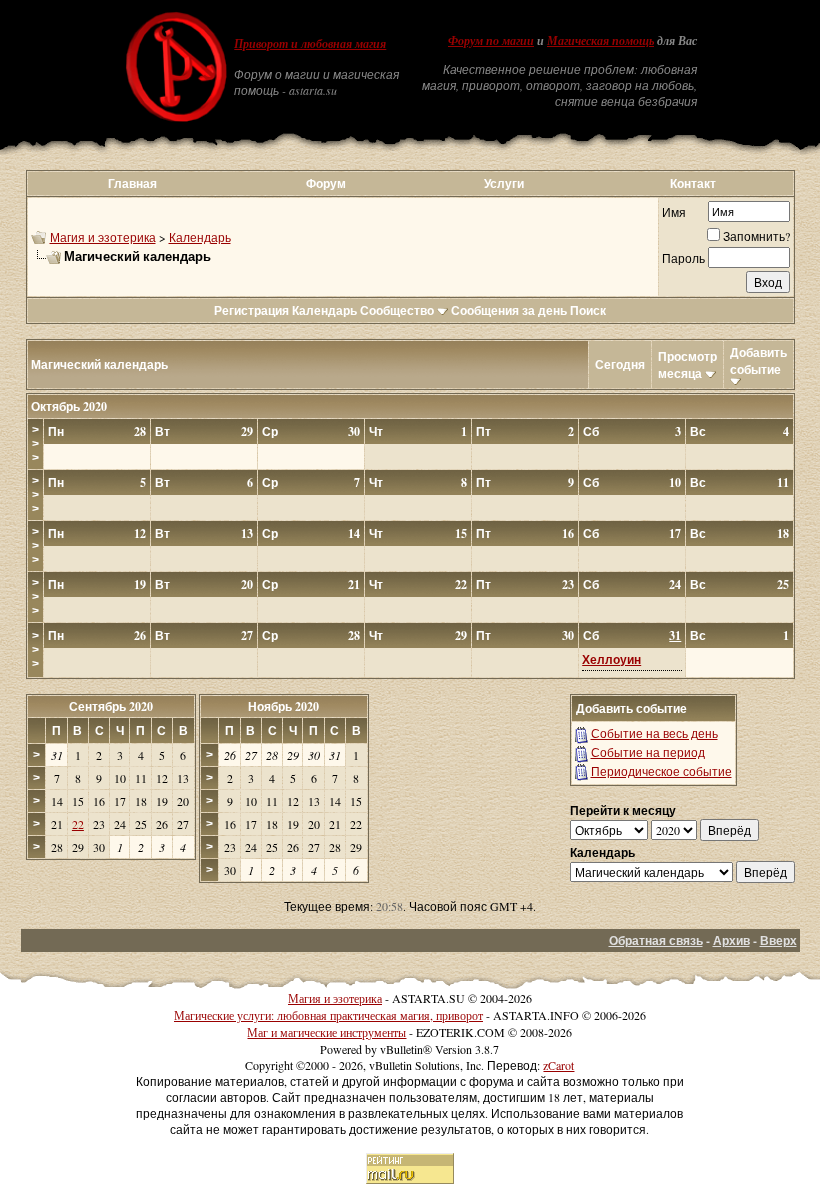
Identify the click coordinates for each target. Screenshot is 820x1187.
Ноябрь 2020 (283, 706)
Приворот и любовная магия (310, 44)
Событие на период (648, 752)
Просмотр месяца (687, 365)
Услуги (504, 183)
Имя (674, 212)
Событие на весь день (654, 733)
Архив (731, 940)
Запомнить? (756, 236)
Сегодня (620, 364)
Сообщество (397, 310)
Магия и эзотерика (103, 237)
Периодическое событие (661, 771)
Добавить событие (758, 361)
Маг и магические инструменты (326, 1032)
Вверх (778, 940)
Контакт (693, 183)
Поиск (588, 310)
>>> (35, 444)
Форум (326, 183)
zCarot (558, 1065)
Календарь (200, 237)
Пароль (683, 258)
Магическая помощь (600, 41)
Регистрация (251, 310)
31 (675, 635)
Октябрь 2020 (69, 406)
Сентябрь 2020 (111, 706)
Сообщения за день (509, 310)
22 (78, 824)
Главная (132, 183)
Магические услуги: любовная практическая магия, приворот (328, 1015)
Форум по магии (491, 41)
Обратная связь (656, 940)
